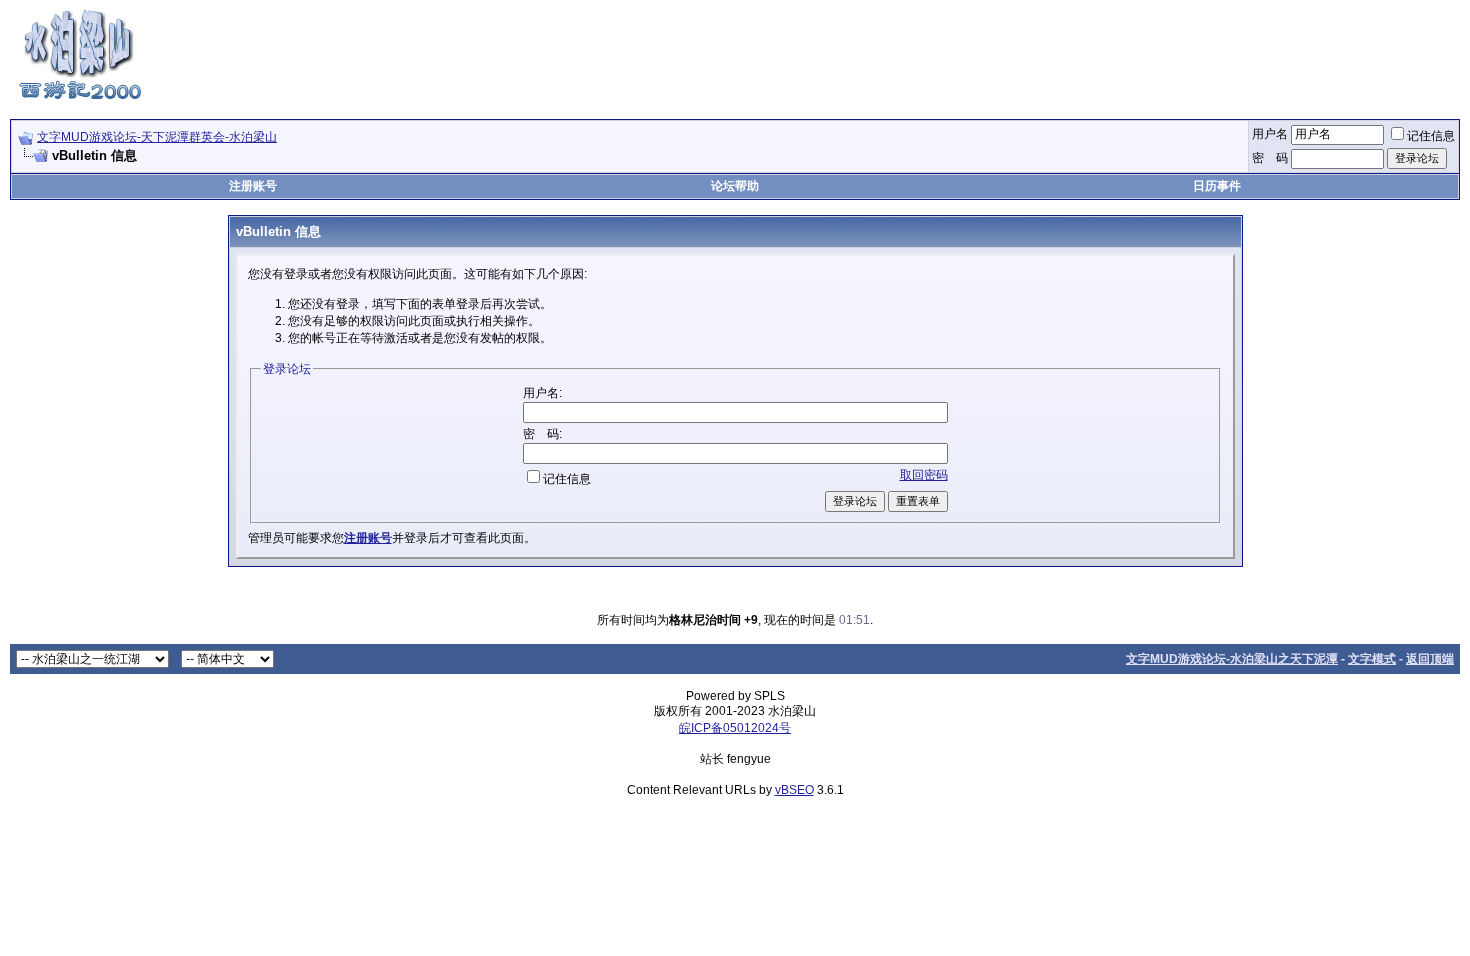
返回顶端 (1430, 659)
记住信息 (1431, 136)
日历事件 (1217, 186)
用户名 (1270, 134)
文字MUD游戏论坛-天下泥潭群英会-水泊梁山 (157, 137)
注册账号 (253, 186)
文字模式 (1372, 659)
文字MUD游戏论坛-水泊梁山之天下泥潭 (1232, 659)
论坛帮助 (735, 186)
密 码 (1270, 158)
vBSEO (794, 790)
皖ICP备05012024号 (735, 728)
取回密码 (924, 475)
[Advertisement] (1096, 53)
